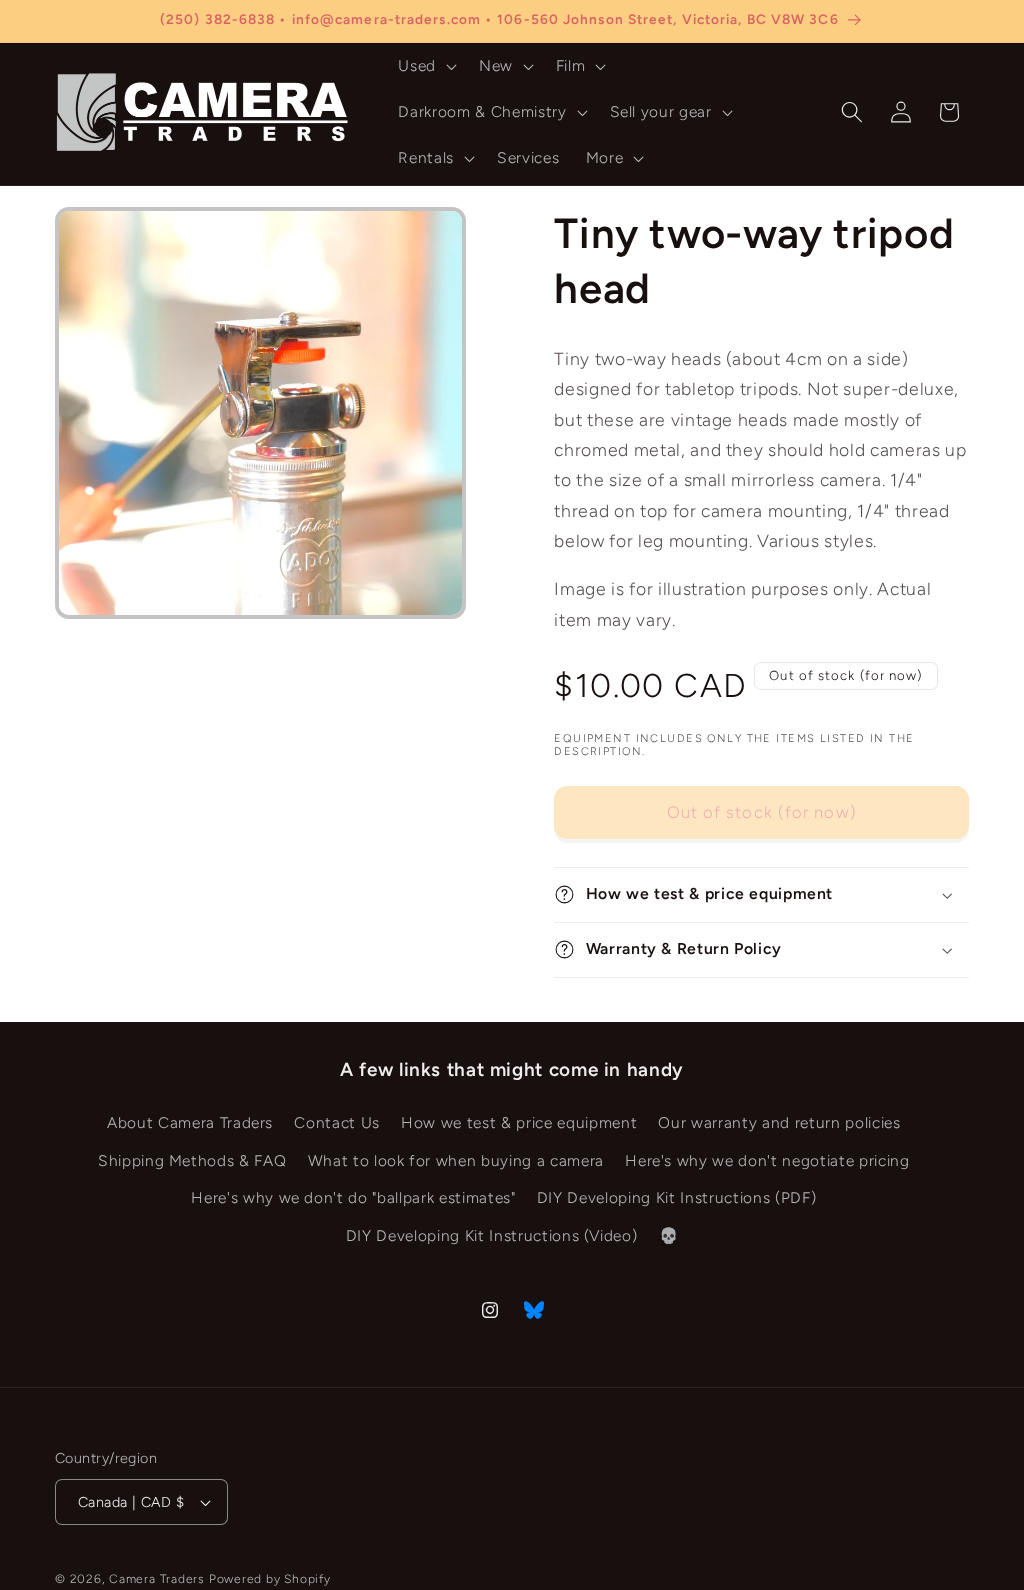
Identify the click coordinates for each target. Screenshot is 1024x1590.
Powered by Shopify (270, 1579)
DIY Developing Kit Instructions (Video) (492, 1235)
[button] (425, 66)
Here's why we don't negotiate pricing (767, 1160)
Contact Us (337, 1122)
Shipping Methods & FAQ (192, 1160)
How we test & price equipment (519, 1122)
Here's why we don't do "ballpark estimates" (353, 1197)
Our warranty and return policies (779, 1122)
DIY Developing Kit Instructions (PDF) (676, 1197)
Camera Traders (157, 1579)
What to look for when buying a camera (456, 1160)
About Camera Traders (190, 1122)
